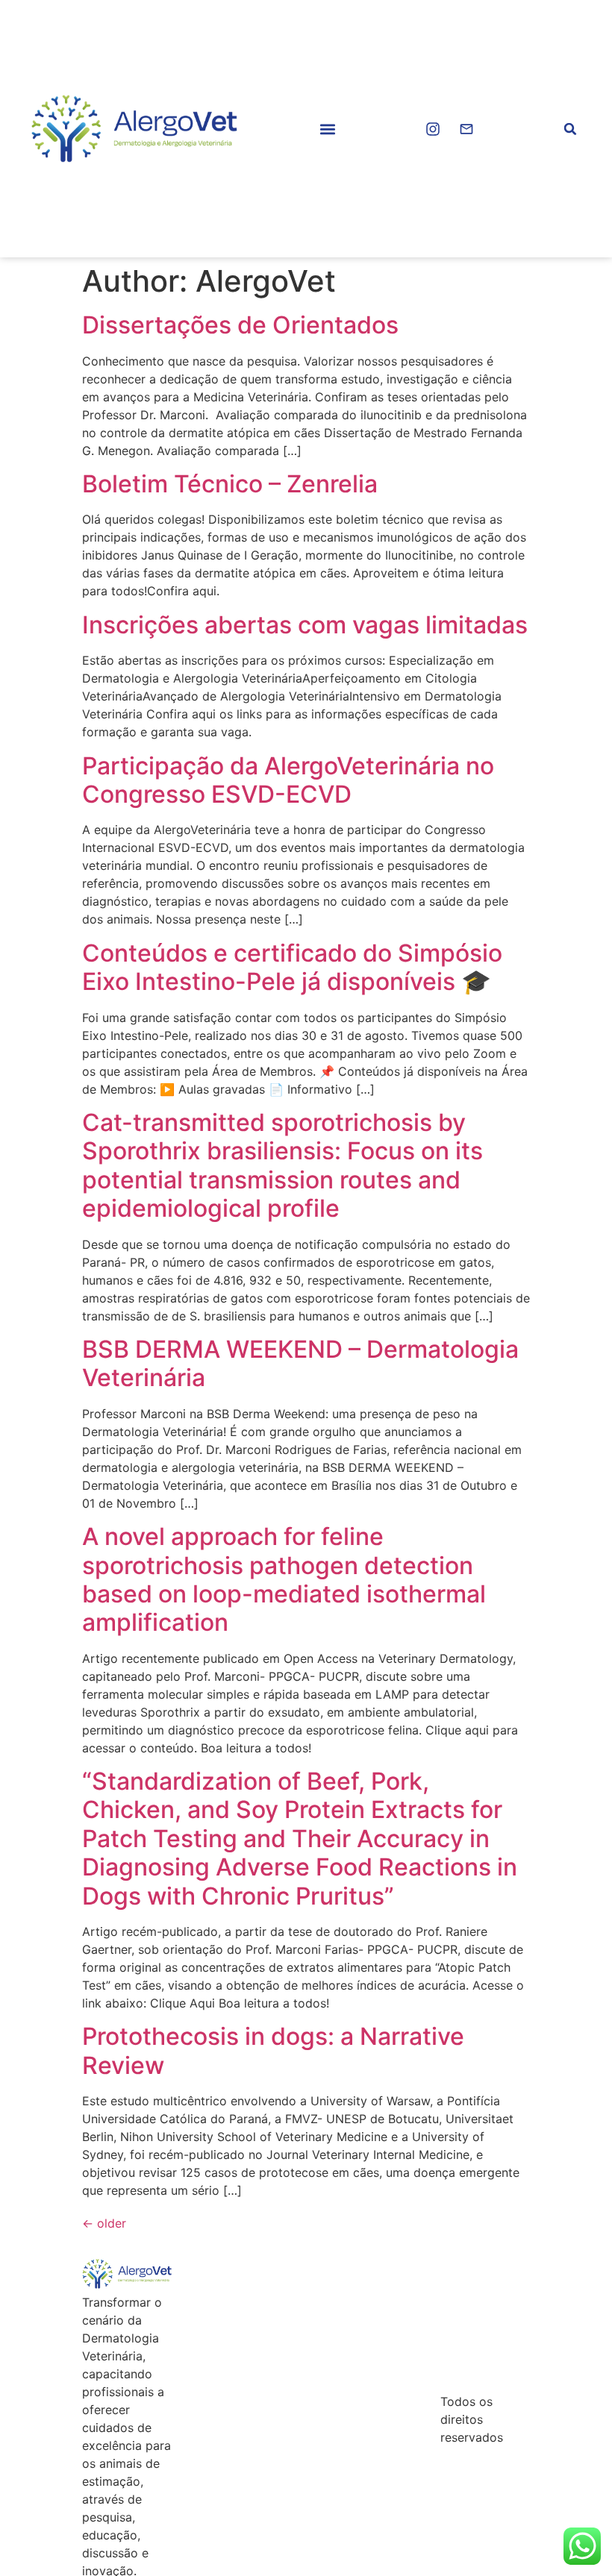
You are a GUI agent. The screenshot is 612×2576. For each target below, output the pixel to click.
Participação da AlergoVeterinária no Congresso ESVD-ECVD (288, 780)
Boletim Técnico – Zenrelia (230, 484)
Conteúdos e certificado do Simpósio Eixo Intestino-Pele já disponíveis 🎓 (292, 967)
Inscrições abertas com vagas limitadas (305, 625)
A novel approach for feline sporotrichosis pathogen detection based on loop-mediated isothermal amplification (284, 1579)
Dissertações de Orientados (240, 325)
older (104, 2223)
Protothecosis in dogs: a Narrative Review (273, 2050)
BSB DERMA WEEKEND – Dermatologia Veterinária (300, 1363)
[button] (327, 129)
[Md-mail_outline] (466, 129)
